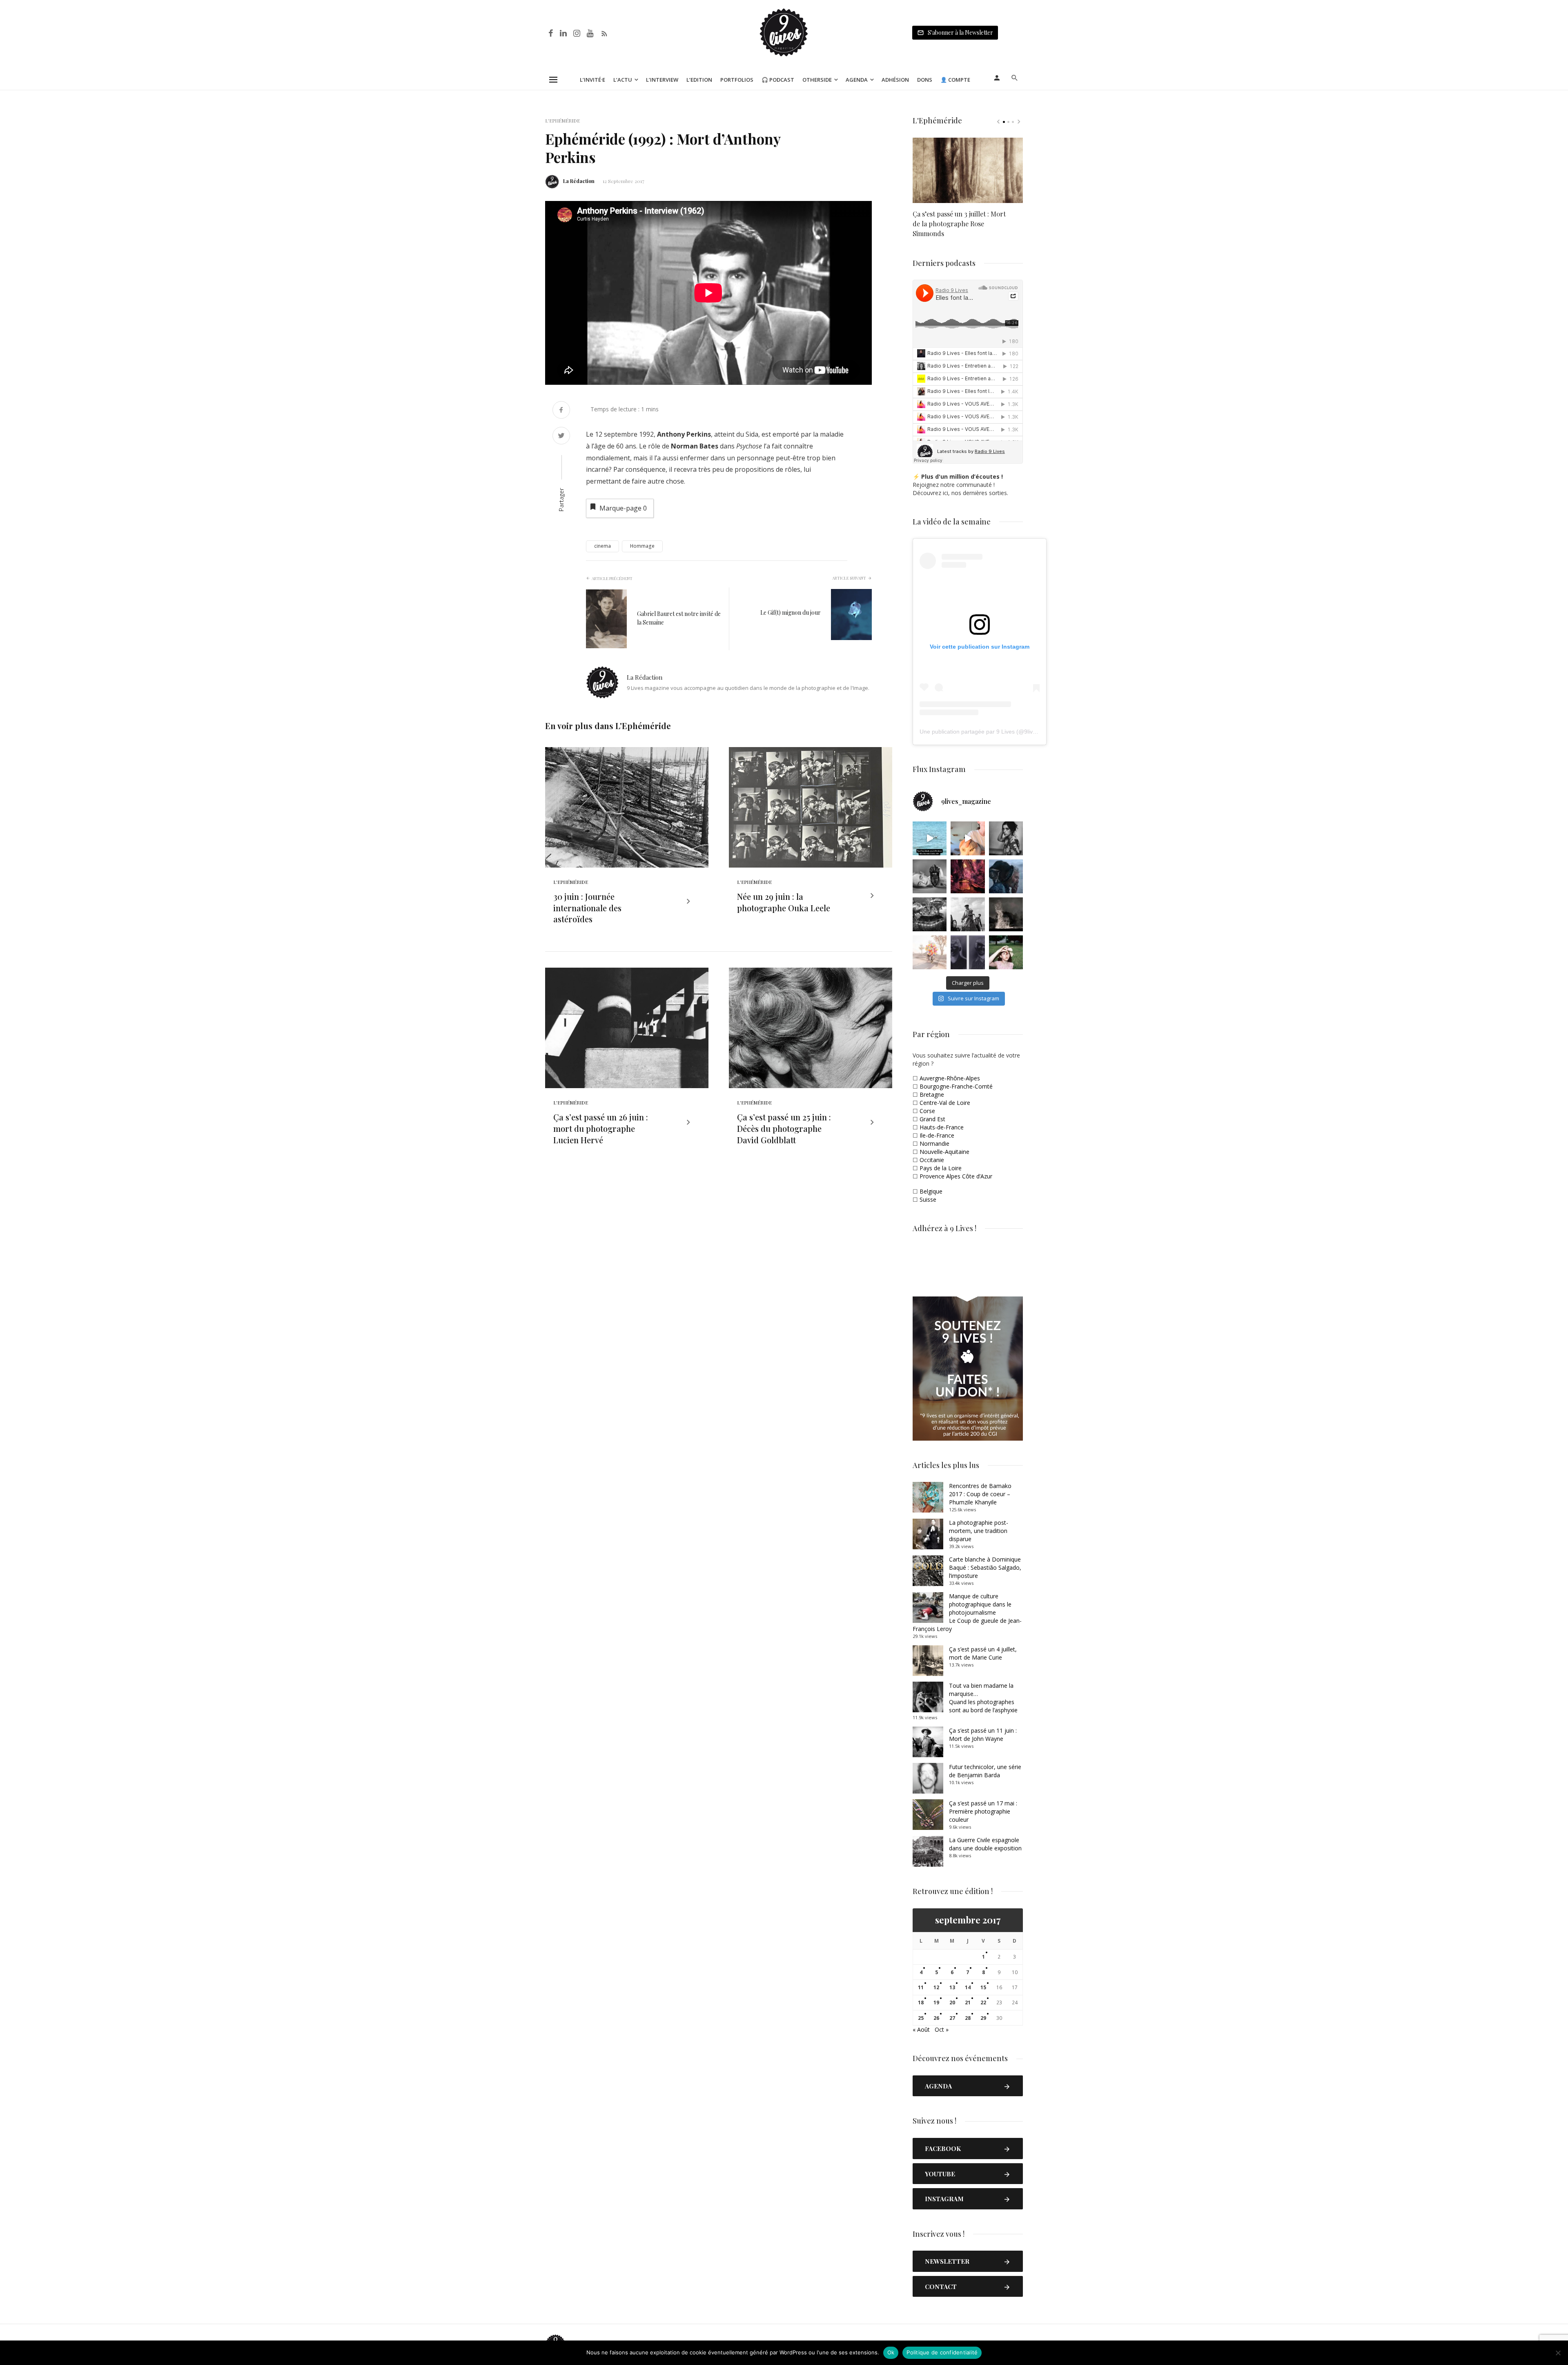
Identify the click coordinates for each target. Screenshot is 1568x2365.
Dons (925, 80)
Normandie (934, 1143)
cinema (602, 546)
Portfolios (737, 80)
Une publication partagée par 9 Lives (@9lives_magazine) (994, 732)
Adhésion (895, 80)
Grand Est (932, 1119)
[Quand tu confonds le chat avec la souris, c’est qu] (968, 838)
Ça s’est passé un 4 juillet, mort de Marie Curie (983, 1653)
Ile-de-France (937, 1135)
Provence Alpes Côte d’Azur (956, 1176)
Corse (927, 1111)
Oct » (942, 2029)
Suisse (928, 1199)
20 (952, 2002)
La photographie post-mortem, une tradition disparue (979, 1531)
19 (936, 2002)
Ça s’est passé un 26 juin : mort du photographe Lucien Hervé (601, 1128)
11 (921, 1987)
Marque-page (623, 508)
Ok (891, 2352)
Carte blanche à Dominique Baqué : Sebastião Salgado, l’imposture (985, 1567)
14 (968, 1987)
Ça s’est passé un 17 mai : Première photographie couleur (983, 1811)
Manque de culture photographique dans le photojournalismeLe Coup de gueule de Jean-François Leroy (967, 1612)
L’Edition (699, 80)
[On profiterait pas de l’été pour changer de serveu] (930, 838)
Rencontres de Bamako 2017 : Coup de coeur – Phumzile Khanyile (980, 1494)
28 (968, 2018)
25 (921, 2018)
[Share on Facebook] (561, 411)
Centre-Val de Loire (945, 1103)
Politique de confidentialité (942, 2352)
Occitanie (932, 1160)
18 (921, 2002)
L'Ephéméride (562, 120)
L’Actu (623, 80)
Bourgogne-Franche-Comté (956, 1086)
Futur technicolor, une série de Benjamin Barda (985, 1771)
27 (952, 2018)
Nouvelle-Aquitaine (944, 1152)
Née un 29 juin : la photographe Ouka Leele (784, 902)
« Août (921, 2029)
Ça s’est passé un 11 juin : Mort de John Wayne (983, 1735)
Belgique (931, 1191)
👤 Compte (955, 80)
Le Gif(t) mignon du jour (791, 612)
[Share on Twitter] (561, 436)
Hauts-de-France (942, 1127)
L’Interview (662, 80)
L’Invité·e (592, 80)
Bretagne (932, 1094)
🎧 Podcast (778, 80)
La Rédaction (579, 181)
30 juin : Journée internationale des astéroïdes (587, 908)
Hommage (642, 546)
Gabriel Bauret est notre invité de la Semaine (679, 618)
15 (983, 1987)
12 (936, 1987)
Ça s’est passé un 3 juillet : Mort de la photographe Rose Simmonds (959, 224)
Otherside (817, 80)
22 (983, 2002)
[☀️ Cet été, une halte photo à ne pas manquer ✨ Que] (1006, 838)
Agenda (857, 80)
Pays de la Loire (941, 1168)
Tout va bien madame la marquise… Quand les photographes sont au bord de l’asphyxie (983, 1698)
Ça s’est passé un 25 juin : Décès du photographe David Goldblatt (784, 1128)
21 (968, 2002)
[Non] (1558, 2353)
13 (952, 1987)
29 (983, 2018)
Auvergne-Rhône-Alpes (950, 1078)
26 (936, 2018)
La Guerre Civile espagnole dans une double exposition (985, 1844)
